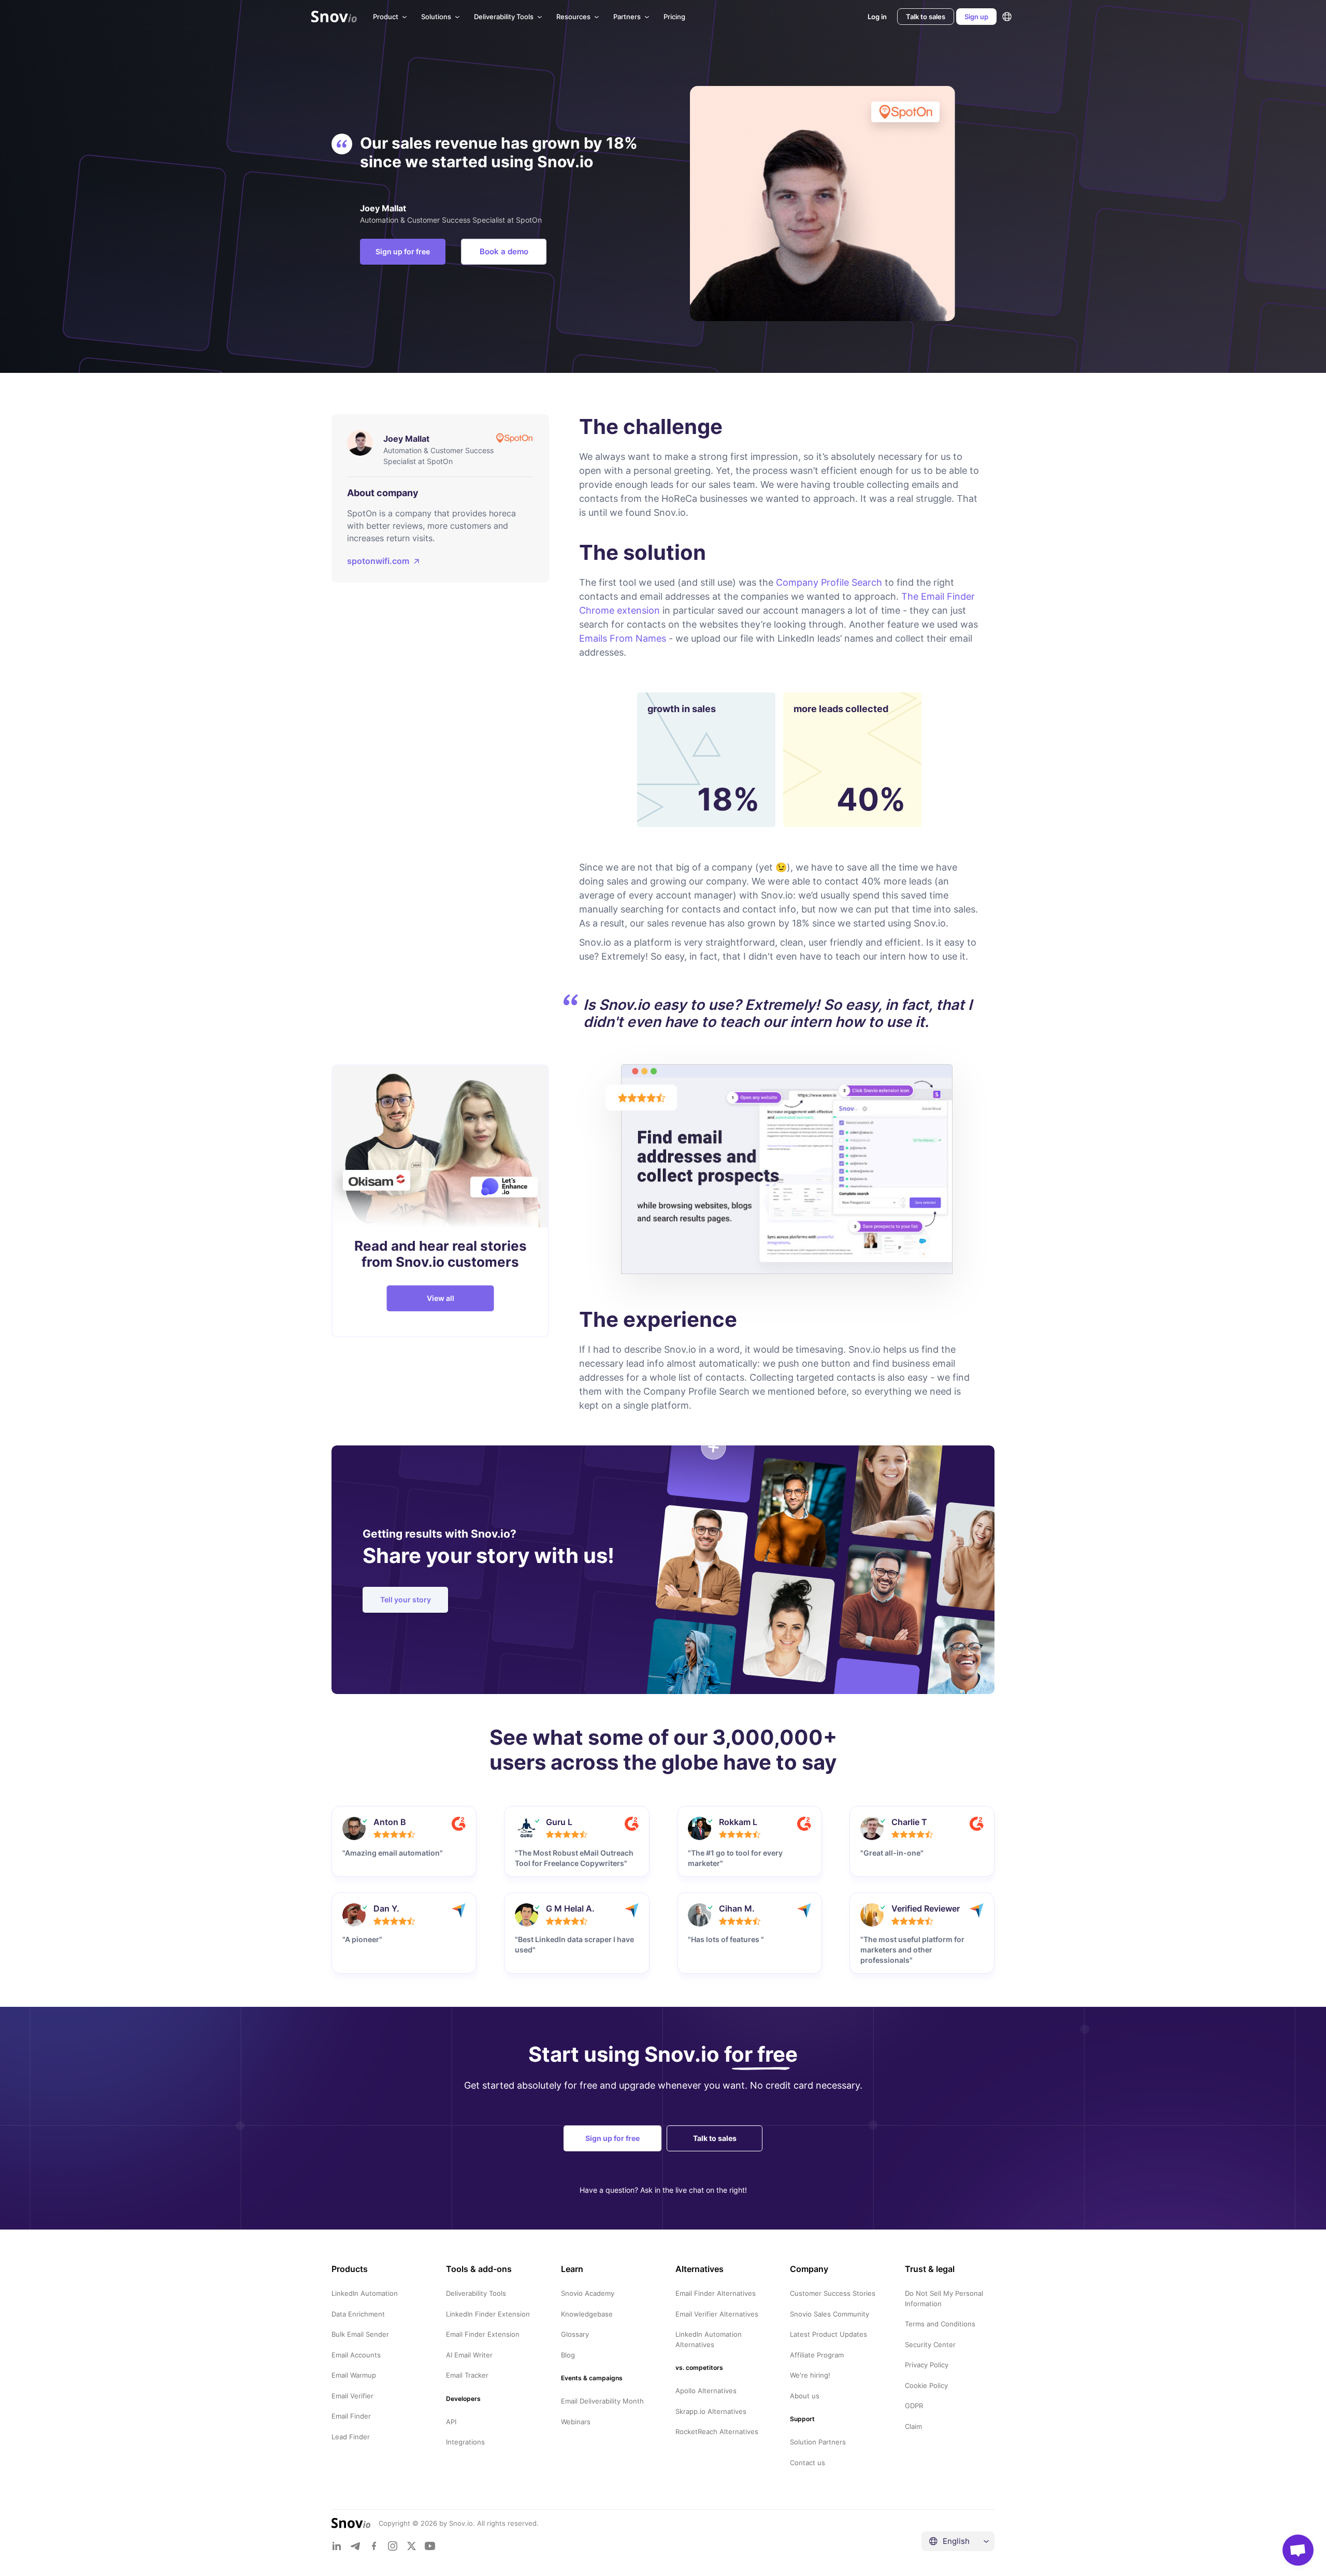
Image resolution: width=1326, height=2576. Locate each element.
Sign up (976, 17)
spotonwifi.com (378, 561)
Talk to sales (926, 17)
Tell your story (406, 1600)
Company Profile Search (829, 582)
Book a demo (504, 251)
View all (441, 1298)
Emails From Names (623, 638)
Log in (877, 17)
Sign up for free (403, 251)
